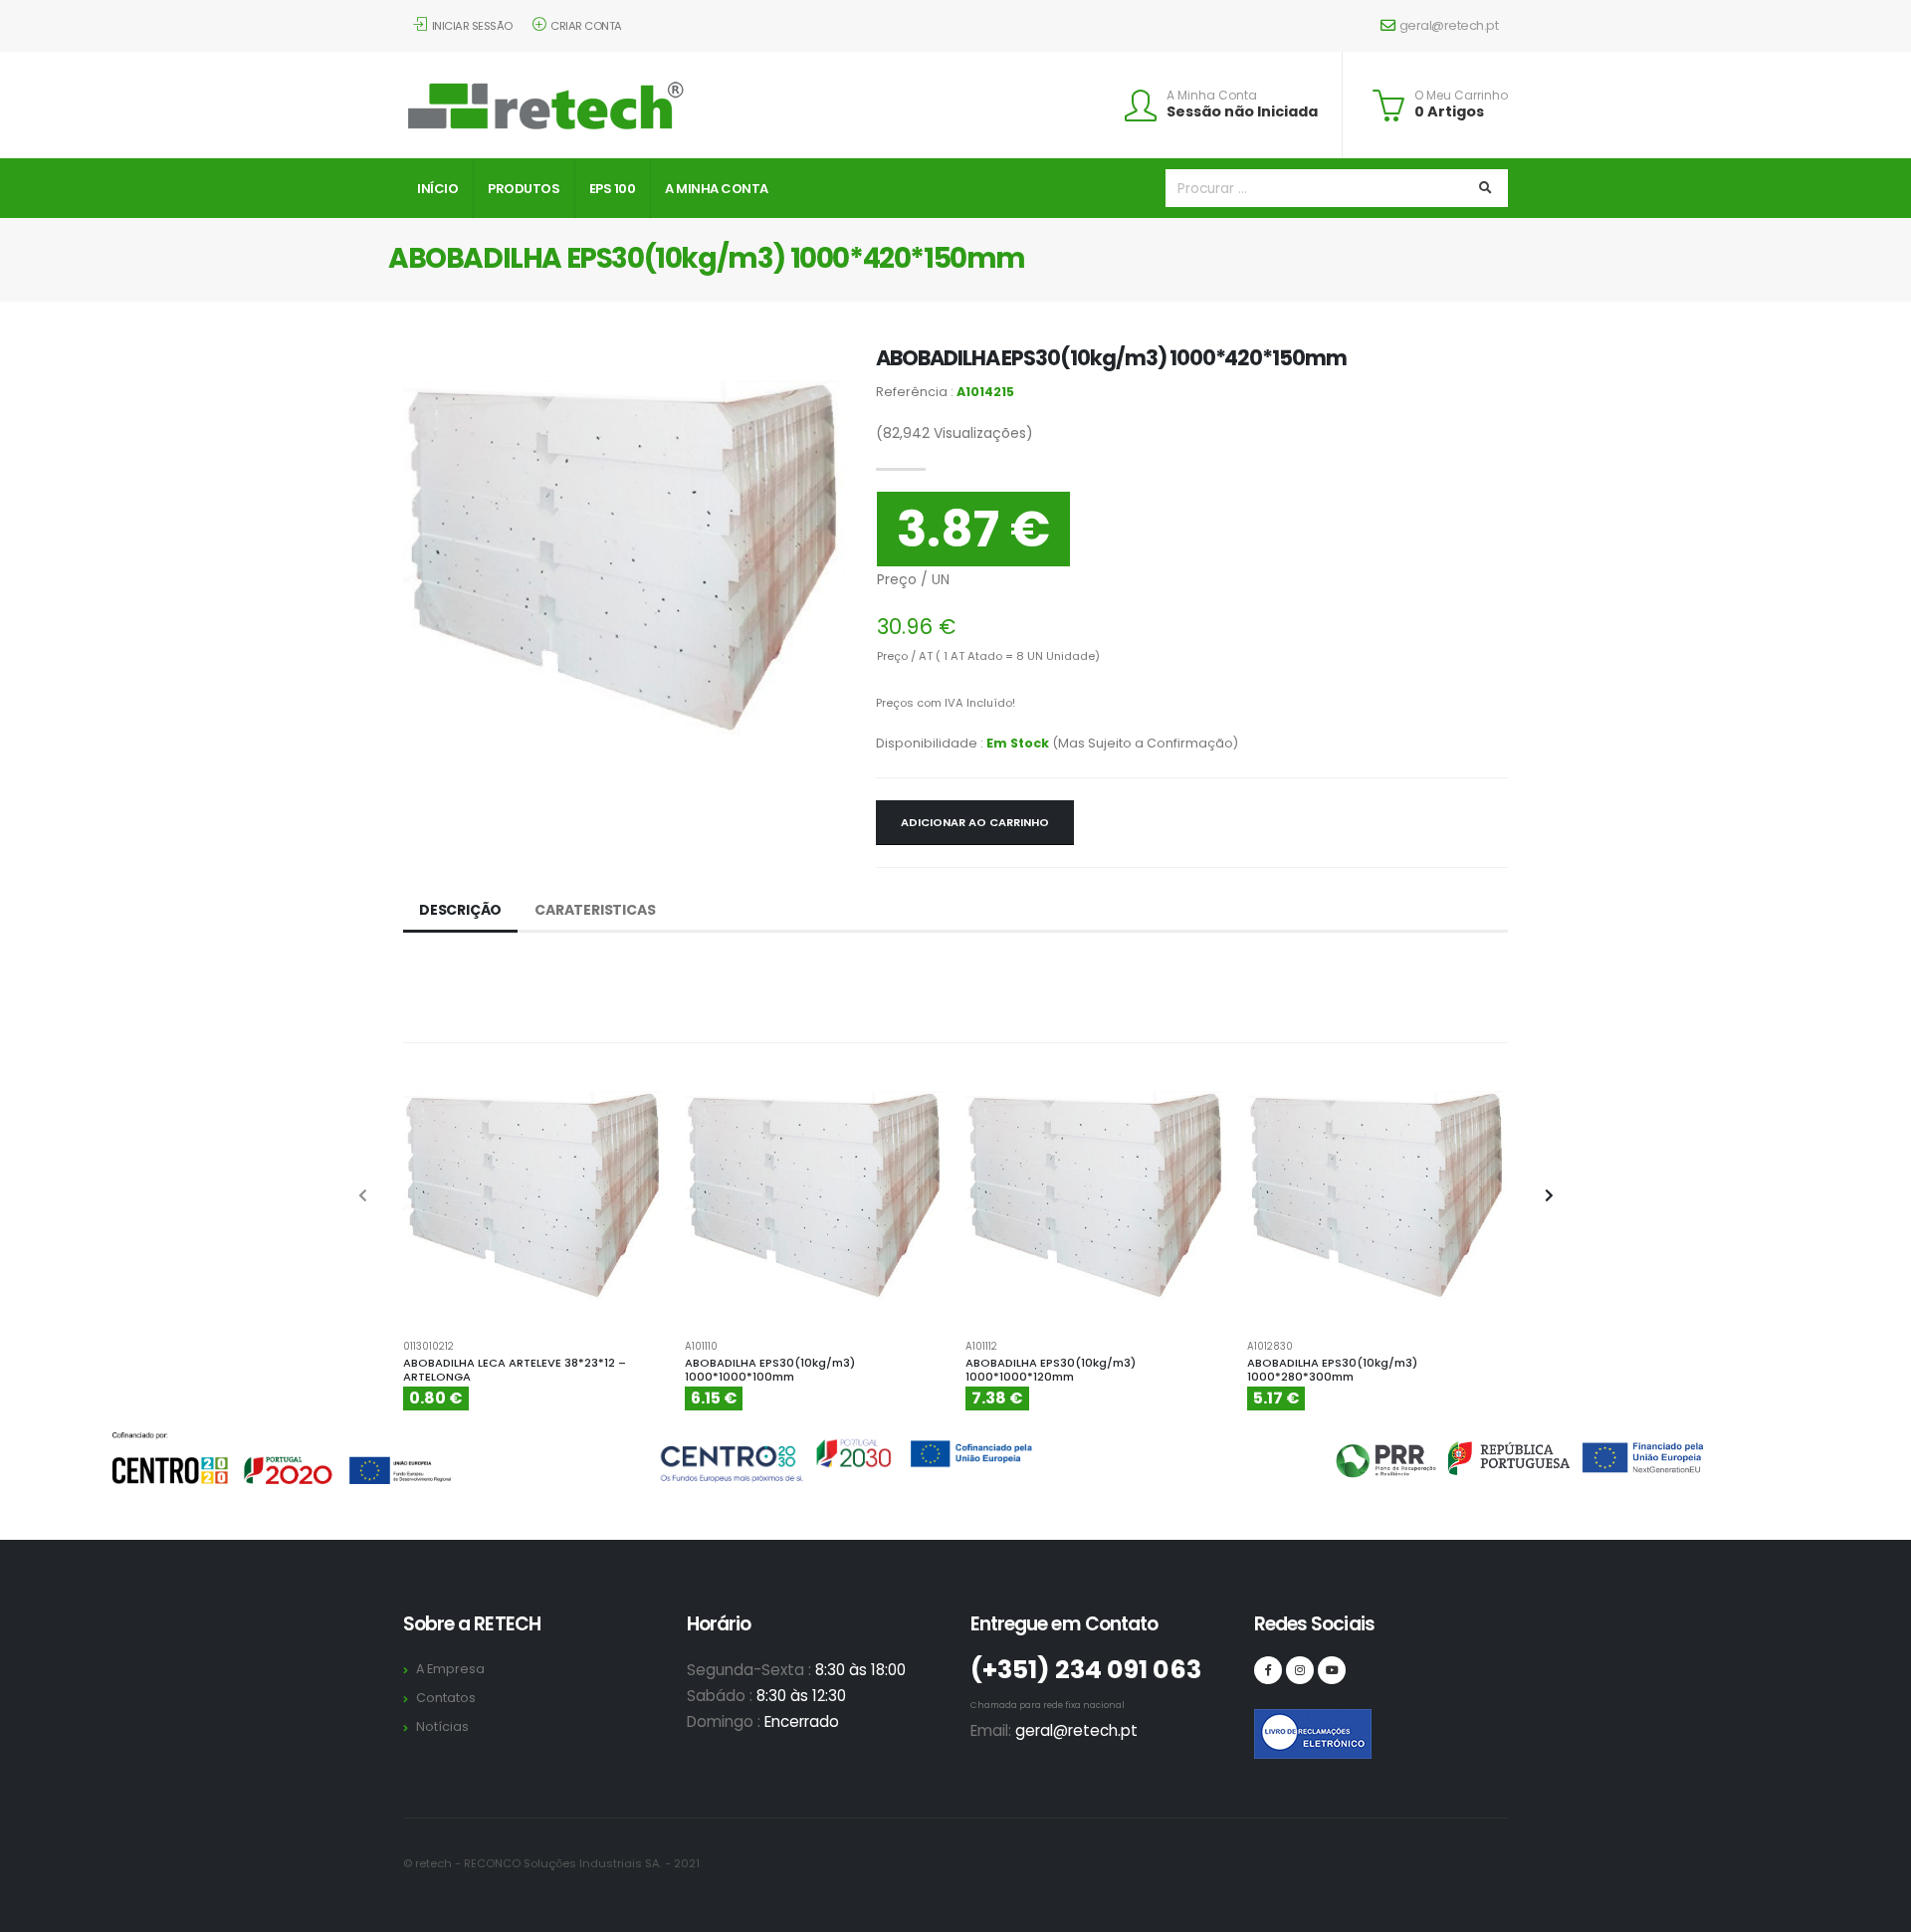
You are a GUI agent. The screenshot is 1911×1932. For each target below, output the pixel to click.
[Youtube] (1332, 1670)
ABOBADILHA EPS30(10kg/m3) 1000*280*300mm (1332, 1370)
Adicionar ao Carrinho (975, 822)
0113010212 (428, 1347)
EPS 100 (613, 189)
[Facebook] (1268, 1670)
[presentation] (363, 1196)
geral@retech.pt (1449, 25)
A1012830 (1270, 1347)
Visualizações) (955, 433)
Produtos (524, 189)
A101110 (701, 1347)
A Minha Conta (1212, 96)
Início (437, 189)
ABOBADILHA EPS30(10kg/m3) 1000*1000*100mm (770, 1370)
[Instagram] (1300, 1670)
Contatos (446, 1698)
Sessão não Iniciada (1242, 111)
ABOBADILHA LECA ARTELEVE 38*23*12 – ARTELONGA (515, 1370)
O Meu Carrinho (1461, 96)
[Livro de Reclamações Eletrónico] (1268, 1723)
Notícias (442, 1726)
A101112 (981, 1347)
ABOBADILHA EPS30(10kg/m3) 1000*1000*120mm (1051, 1370)
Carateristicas (595, 910)
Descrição (460, 910)
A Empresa (450, 1669)
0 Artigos (1449, 111)
